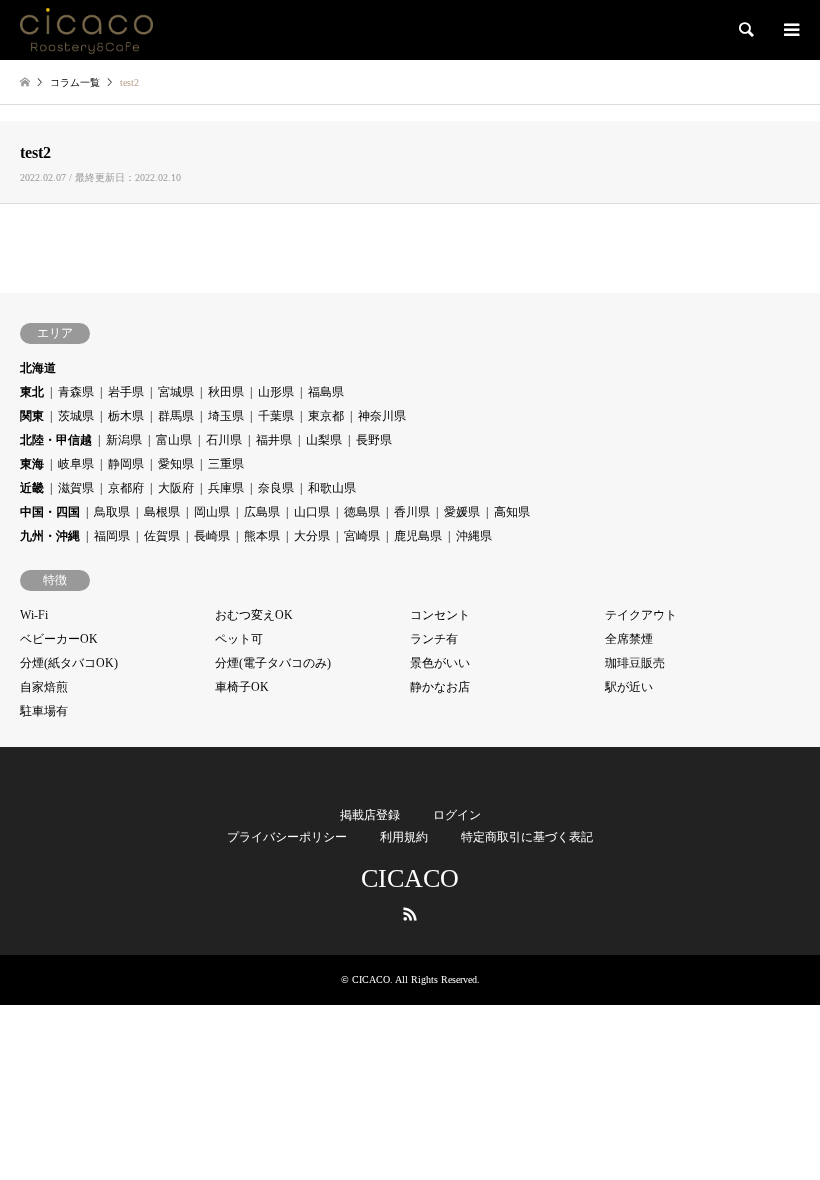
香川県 (412, 512)
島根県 (162, 512)
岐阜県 (76, 464)
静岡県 (126, 464)
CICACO (410, 878)
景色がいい (440, 663)
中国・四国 (50, 512)
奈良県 (276, 488)
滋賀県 (76, 488)
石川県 (224, 440)
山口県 (312, 512)
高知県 (512, 512)
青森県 (76, 392)
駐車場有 (44, 711)
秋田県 (226, 392)
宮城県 (176, 392)
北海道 (38, 368)
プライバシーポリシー (287, 837)
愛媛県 (462, 512)
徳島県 (362, 512)
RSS (410, 914)
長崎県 (212, 536)
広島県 (262, 512)
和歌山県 (332, 488)
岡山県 (212, 512)
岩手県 (126, 392)
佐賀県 (162, 536)
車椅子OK (242, 687)
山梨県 (324, 440)
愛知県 (176, 464)
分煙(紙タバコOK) (69, 663)
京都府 (126, 488)
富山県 (174, 440)
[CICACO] (86, 30)
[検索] (745, 30)
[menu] (790, 30)
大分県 (312, 536)
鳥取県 (112, 512)
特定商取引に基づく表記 (527, 837)
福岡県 (112, 536)
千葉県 (276, 416)
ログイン (457, 815)
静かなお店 (440, 687)
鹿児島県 (418, 536)
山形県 (276, 392)
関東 (32, 416)
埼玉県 (226, 416)
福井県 (274, 440)
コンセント (440, 615)
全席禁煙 (629, 639)
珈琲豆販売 (635, 663)
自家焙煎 (44, 687)
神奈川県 (382, 416)
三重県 (226, 464)
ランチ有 (434, 639)
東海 (32, 464)
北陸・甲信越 (56, 440)
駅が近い (629, 687)
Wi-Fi (34, 615)
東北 (32, 392)
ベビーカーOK (59, 639)
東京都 (326, 416)
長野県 (374, 440)
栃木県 (126, 416)
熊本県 (262, 536)
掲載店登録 (370, 815)
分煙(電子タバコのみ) (273, 663)
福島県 (326, 392)
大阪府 (176, 488)
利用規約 (404, 837)
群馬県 (176, 416)
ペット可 (239, 639)
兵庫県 (226, 488)
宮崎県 (362, 536)
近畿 (32, 488)
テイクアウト (641, 615)
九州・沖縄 (50, 536)
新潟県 (124, 440)
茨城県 (76, 416)
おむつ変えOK (254, 615)
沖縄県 (474, 536)
